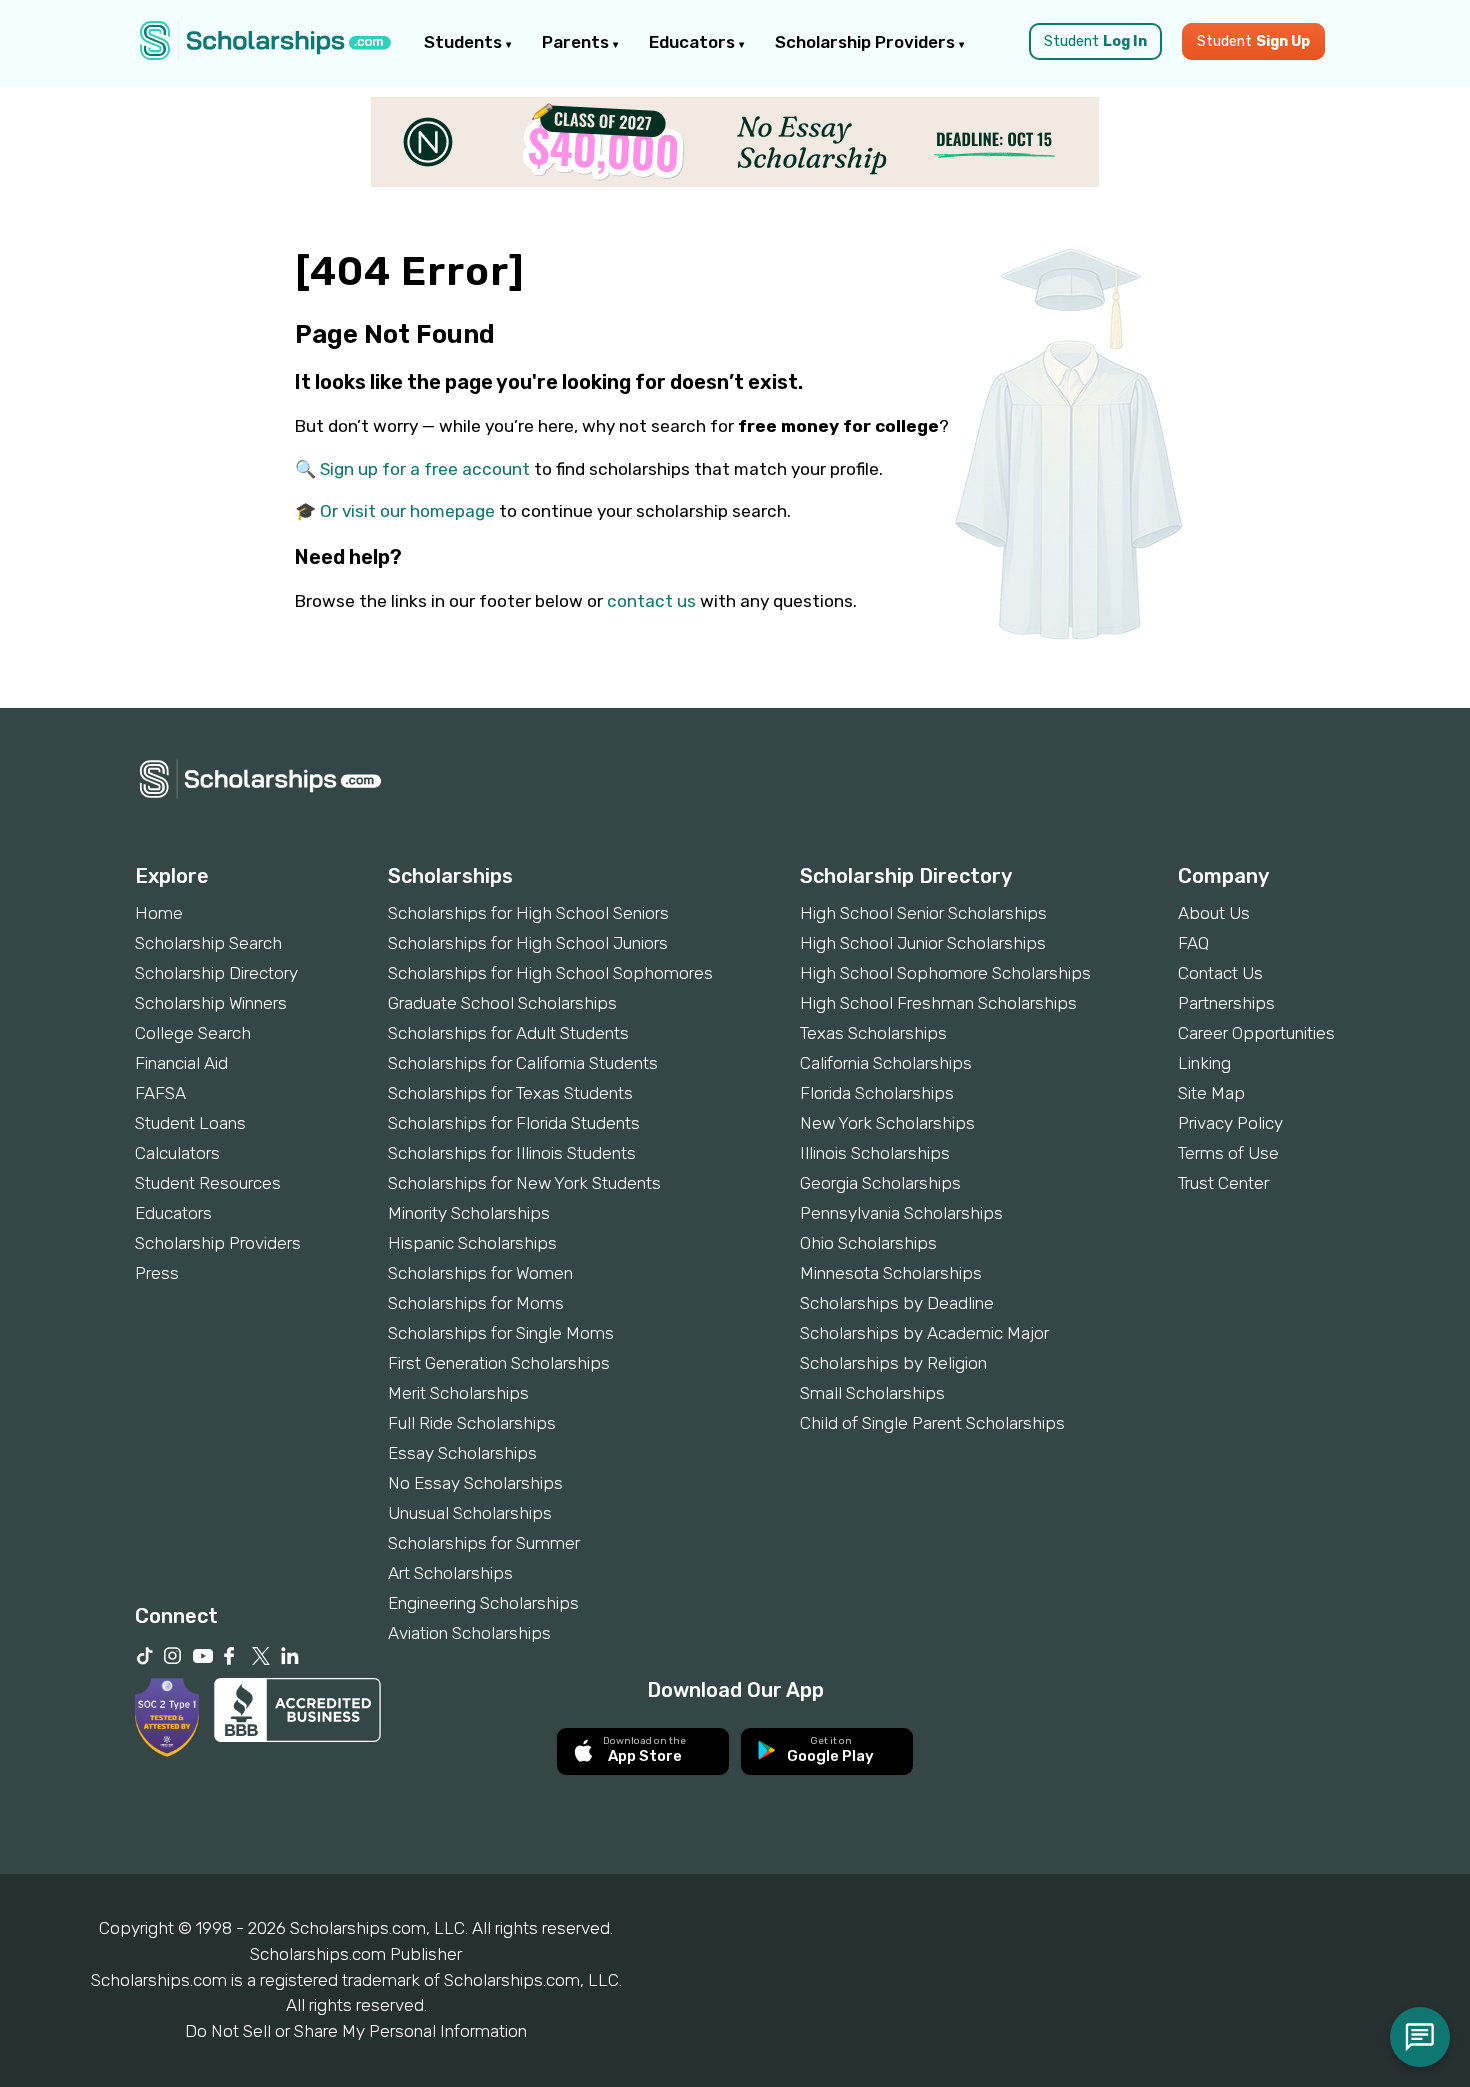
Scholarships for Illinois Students (512, 1153)
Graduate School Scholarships (502, 1003)
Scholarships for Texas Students (510, 1093)
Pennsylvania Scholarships (901, 1213)
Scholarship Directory (216, 973)
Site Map (1211, 1093)
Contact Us (1220, 973)
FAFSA (160, 1093)
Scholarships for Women (480, 1273)
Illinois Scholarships (875, 1153)
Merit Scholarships (458, 1393)
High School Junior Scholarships (923, 943)
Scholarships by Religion (893, 1363)
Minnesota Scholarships (891, 1273)
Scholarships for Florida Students (514, 1123)
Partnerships (1226, 1003)
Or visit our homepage (407, 511)
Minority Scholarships (469, 1213)
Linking (1204, 1063)
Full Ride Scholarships (472, 1423)
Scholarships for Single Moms (501, 1333)
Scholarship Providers (867, 42)
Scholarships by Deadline (897, 1303)
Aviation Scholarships (469, 1633)
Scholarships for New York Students (524, 1183)
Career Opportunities (1256, 1033)
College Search (193, 1033)
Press (157, 1273)
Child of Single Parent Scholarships (932, 1423)
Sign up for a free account (425, 469)
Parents (577, 42)
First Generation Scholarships (499, 1363)
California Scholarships (886, 1063)
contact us (651, 601)
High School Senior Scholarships (923, 913)
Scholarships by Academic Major (924, 1333)
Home (159, 913)
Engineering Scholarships (483, 1603)
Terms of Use (1228, 1153)
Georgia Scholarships (880, 1183)
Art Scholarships (450, 1573)
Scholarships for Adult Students (508, 1033)
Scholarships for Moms (476, 1303)
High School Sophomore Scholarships (945, 973)
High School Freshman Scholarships (938, 1003)
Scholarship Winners (211, 1003)
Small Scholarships (872, 1393)
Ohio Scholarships (868, 1243)
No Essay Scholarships (475, 1483)
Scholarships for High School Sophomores (550, 973)
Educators (694, 42)
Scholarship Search (208, 943)
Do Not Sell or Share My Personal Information (356, 2031)
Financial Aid (181, 1063)
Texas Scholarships (873, 1033)
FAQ (1193, 943)
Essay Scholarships (462, 1453)
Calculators (177, 1153)
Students (465, 42)
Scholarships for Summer (484, 1543)
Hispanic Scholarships (472, 1243)
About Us (1214, 913)
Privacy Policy (1230, 1123)
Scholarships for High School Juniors (528, 943)
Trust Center (1223, 1183)
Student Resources (208, 1183)
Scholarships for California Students (523, 1063)
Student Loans (190, 1123)
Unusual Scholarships (470, 1513)
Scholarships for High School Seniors (528, 913)
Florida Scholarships (877, 1093)
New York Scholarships (887, 1123)
